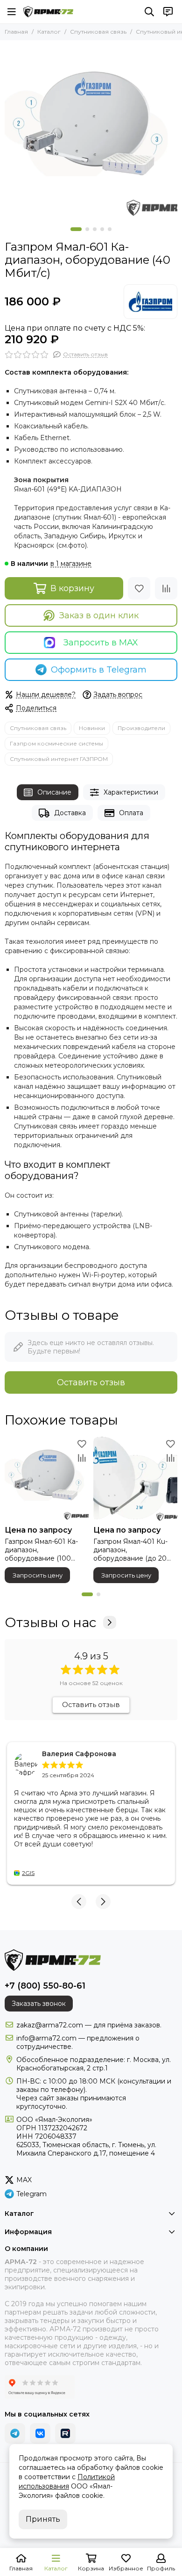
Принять (43, 2519)
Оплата (131, 813)
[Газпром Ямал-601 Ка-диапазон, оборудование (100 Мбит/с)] (47, 1479)
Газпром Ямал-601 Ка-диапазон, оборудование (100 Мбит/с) (41, 1550)
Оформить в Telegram (99, 670)
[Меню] (12, 12)
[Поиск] (149, 12)
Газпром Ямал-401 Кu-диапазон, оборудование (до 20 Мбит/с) (130, 1550)
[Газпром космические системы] (150, 302)
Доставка (70, 813)
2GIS (28, 1873)
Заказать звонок (39, 2004)
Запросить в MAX (101, 643)
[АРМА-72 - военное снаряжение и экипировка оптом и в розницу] (48, 12)
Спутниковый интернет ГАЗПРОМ (59, 759)
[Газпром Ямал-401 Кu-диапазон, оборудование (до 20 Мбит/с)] (135, 1479)
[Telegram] (15, 2433)
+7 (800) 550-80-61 (45, 1986)
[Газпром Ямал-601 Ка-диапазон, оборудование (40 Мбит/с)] (91, 131)
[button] (76, 229)
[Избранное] (139, 588)
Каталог (49, 32)
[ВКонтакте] (40, 2433)
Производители (141, 728)
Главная (16, 32)
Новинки (92, 728)
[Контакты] (168, 12)
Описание (54, 792)
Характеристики (131, 792)
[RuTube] (65, 2433)
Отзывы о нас (50, 1622)
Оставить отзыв (91, 1382)
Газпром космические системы (56, 743)
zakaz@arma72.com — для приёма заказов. (89, 2025)
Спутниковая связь (98, 32)
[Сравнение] (166, 588)
